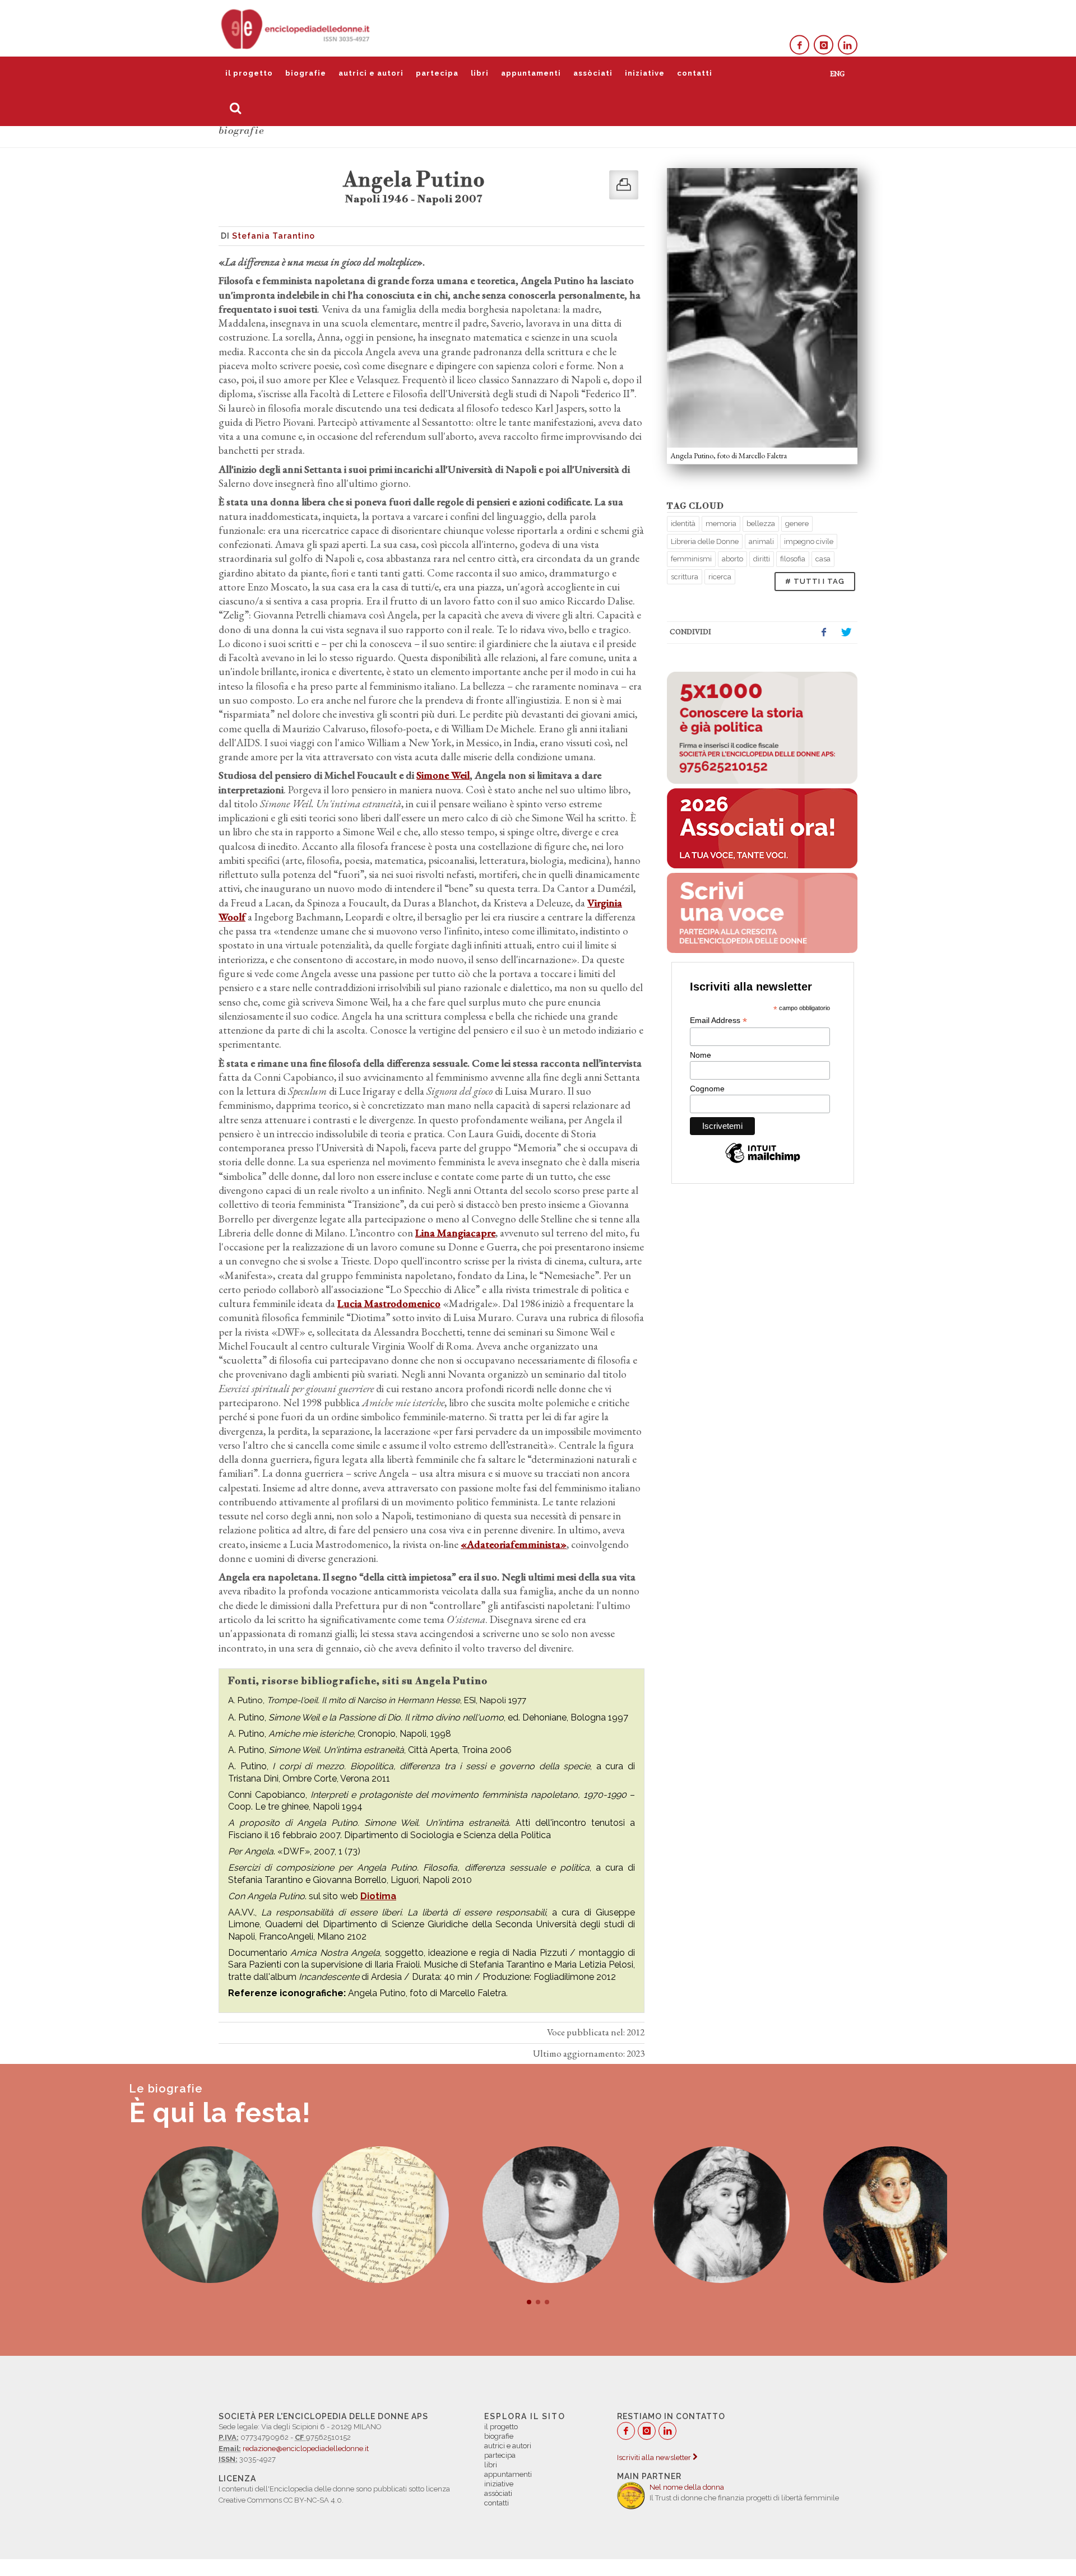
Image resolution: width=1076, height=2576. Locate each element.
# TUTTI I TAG (815, 581)
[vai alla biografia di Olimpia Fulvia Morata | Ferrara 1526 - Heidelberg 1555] (879, 2215)
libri (480, 73)
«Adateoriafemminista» (514, 1544)
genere (797, 524)
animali (761, 541)
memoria (721, 524)
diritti (762, 559)
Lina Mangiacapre (455, 1233)
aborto (732, 559)
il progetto (249, 73)
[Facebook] (799, 45)
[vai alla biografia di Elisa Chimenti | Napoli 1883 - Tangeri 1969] (197, 2215)
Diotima (378, 1896)
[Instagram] (824, 45)
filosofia (793, 559)
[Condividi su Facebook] (824, 633)
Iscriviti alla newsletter (655, 2458)
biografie (306, 73)
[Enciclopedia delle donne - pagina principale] (296, 28)
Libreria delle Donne (705, 541)
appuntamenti (531, 73)
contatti (695, 73)
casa (823, 559)
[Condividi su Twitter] (846, 633)
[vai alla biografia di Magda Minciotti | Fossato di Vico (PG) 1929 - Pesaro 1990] (368, 2215)
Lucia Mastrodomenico (389, 1303)
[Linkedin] (848, 45)
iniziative (645, 73)
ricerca (720, 577)
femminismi (691, 559)
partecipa (437, 73)
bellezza (761, 524)
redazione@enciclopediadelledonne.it (306, 2449)
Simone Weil (443, 775)
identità (683, 524)
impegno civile (809, 541)
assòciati (593, 73)
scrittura (685, 577)
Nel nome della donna (687, 2487)
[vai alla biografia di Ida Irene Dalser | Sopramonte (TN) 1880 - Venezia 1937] (538, 2215)
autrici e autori (371, 73)
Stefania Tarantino (273, 236)
